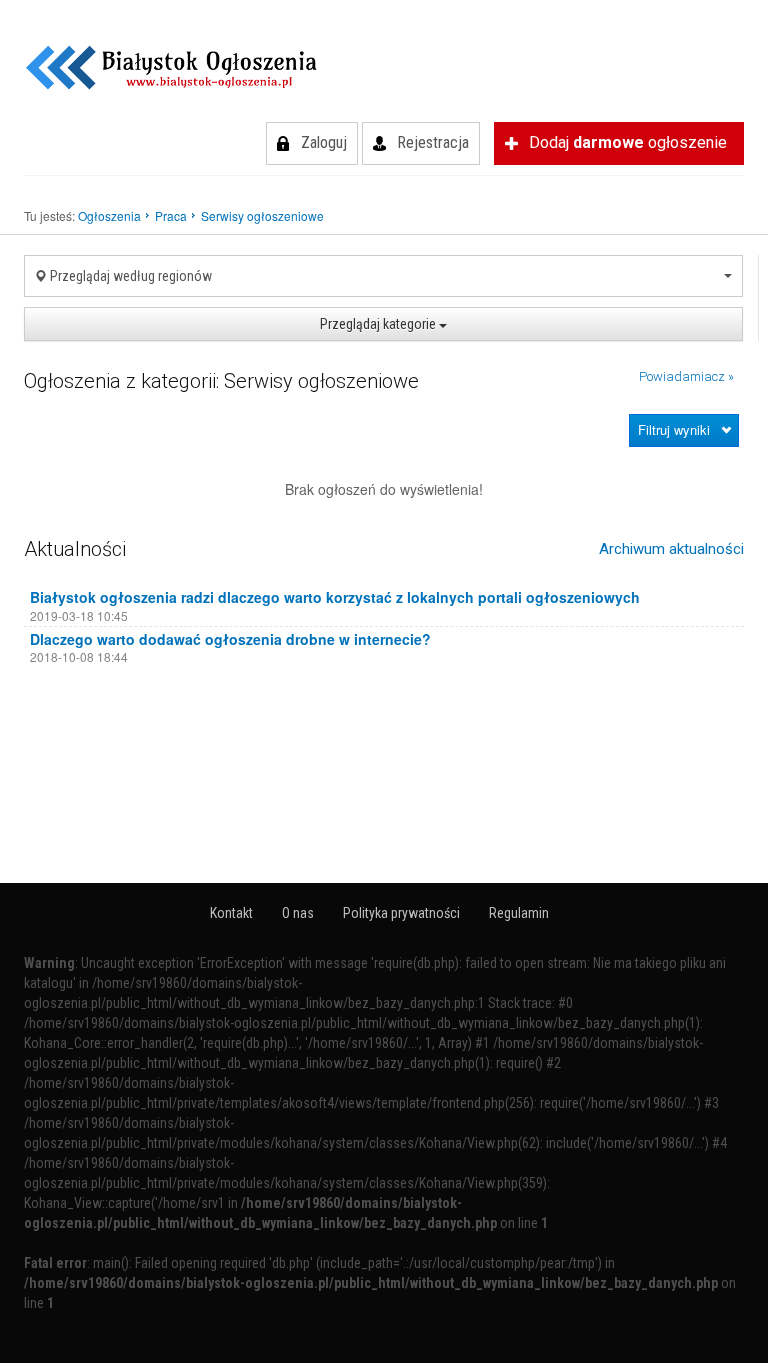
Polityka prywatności (401, 913)
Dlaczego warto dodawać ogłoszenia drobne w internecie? (230, 639)
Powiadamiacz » (686, 376)
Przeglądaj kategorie (379, 324)
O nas (298, 913)
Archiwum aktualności (671, 549)
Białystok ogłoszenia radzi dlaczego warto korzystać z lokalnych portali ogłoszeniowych (335, 597)
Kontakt (231, 913)
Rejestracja (433, 142)
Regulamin (519, 913)
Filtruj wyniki (674, 429)
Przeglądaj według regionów (129, 276)
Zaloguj (324, 142)
